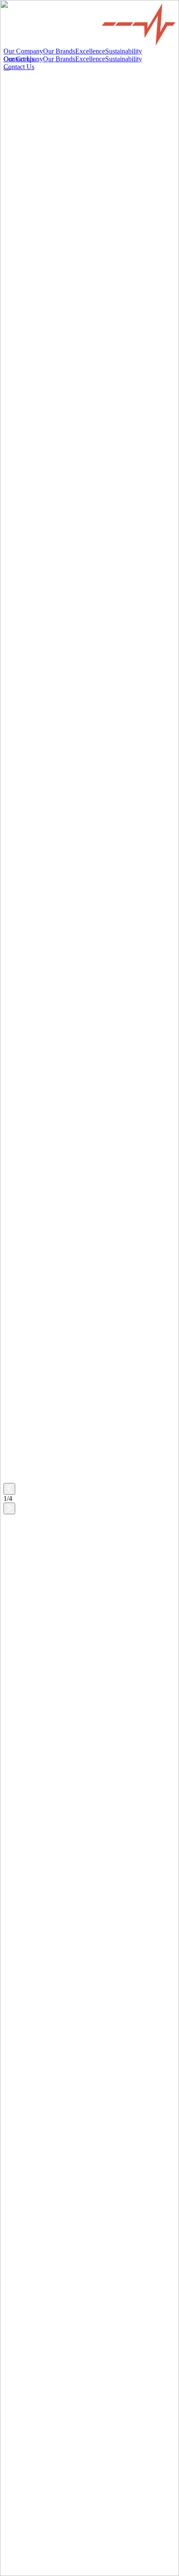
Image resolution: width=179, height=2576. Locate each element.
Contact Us (19, 2048)
